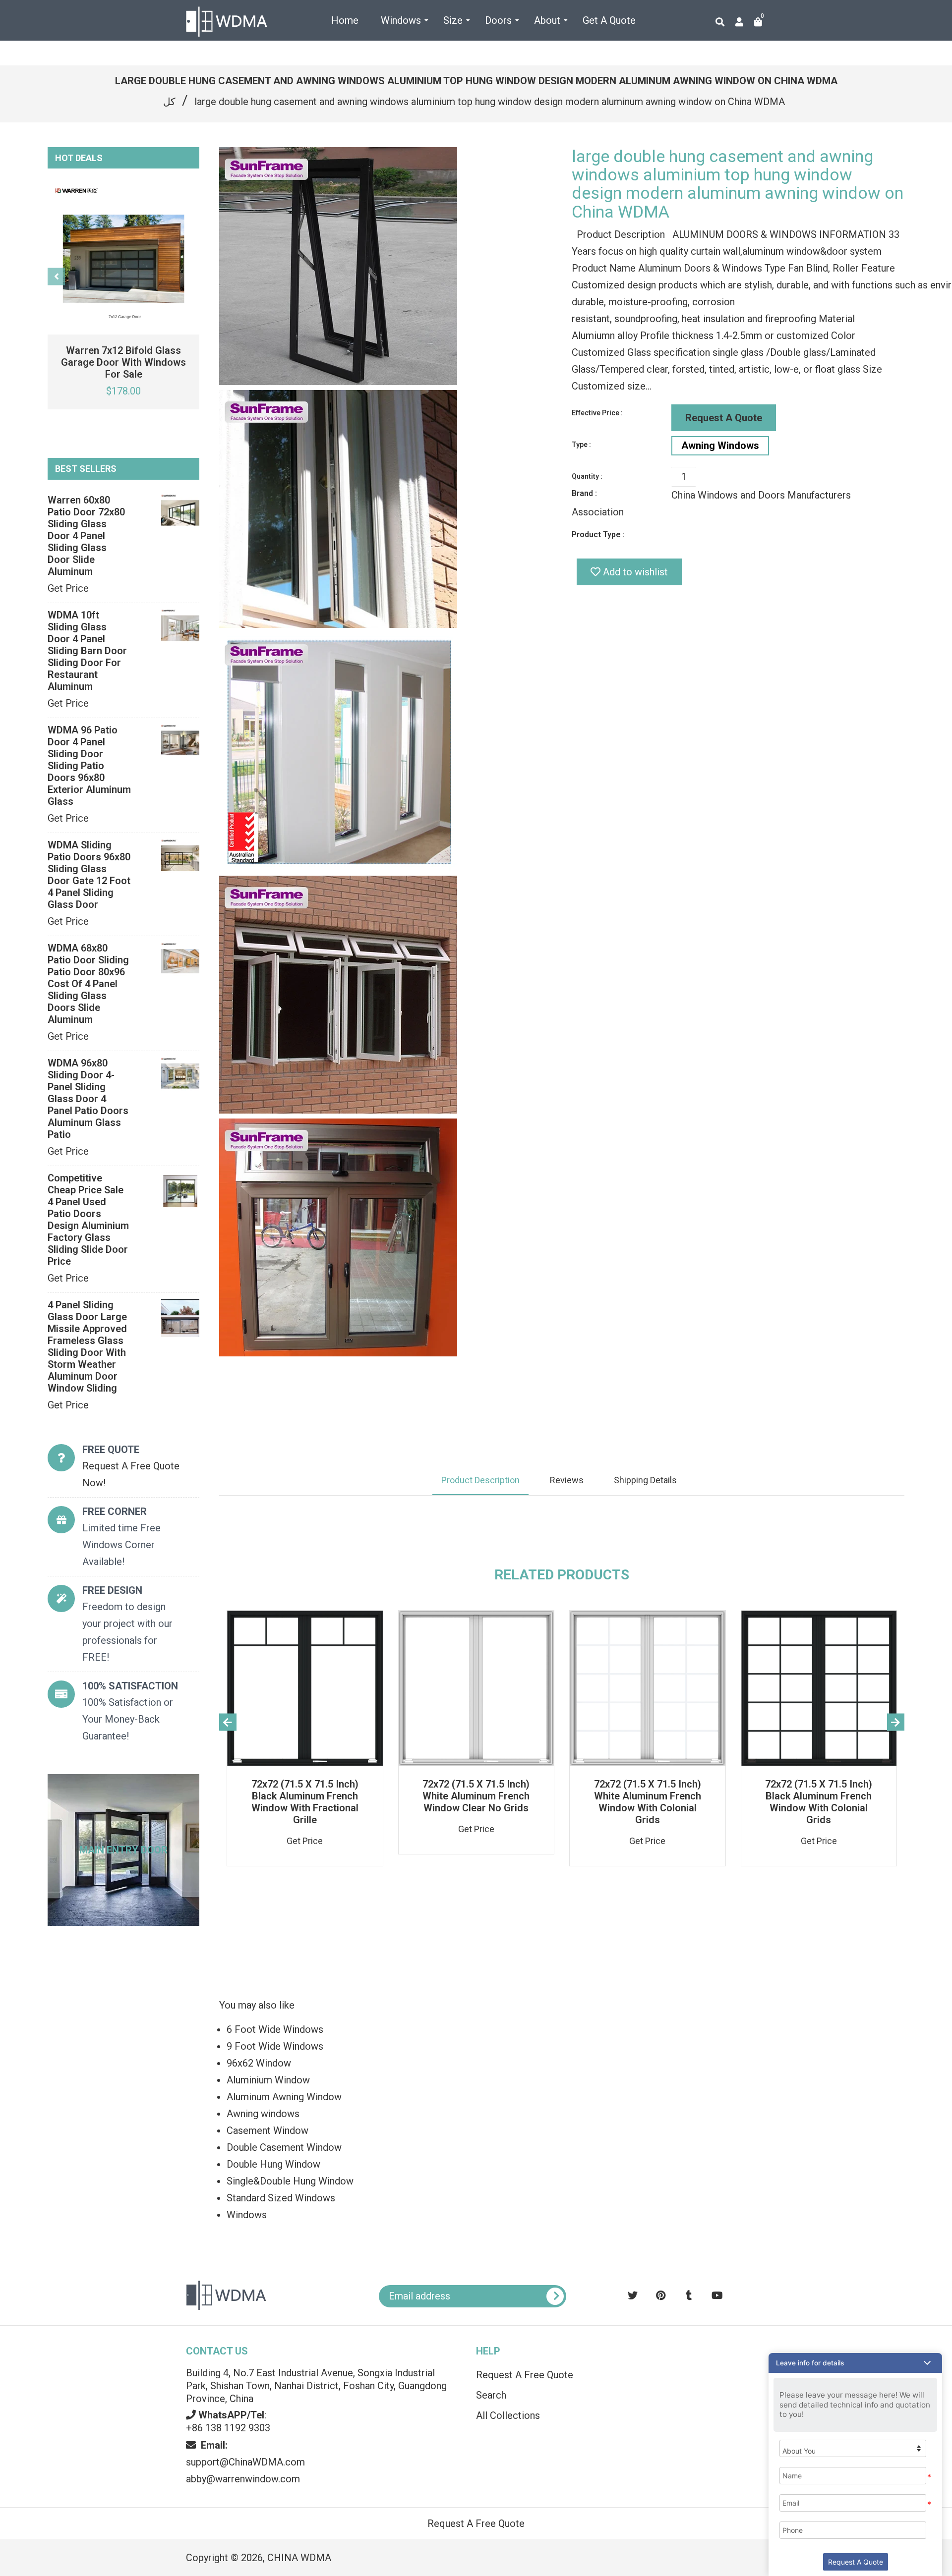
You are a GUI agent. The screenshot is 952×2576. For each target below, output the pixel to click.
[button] (855, 2363)
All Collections (508, 2415)
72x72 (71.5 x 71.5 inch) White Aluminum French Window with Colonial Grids (648, 1802)
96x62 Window (259, 2063)
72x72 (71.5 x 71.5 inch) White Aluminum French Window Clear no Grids (476, 1796)
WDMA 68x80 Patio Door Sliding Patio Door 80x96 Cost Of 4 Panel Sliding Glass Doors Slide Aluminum (88, 984)
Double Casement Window (284, 2147)
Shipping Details (645, 1480)
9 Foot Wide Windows (275, 2046)
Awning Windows (720, 446)
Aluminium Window (268, 2080)
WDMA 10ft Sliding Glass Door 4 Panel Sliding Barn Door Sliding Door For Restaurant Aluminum (87, 651)
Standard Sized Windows (281, 2198)
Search (491, 2395)
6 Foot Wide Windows (275, 2029)
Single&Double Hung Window (290, 2181)
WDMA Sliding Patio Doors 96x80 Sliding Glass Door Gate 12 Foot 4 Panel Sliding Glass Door (89, 875)
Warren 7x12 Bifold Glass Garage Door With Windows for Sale (123, 362)
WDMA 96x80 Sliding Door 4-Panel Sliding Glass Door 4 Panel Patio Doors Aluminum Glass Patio (88, 1099)
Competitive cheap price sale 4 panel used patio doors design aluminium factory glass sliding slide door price (88, 1220)
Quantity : (587, 476)
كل (169, 102)
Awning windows (263, 2114)
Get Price (68, 588)
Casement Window (268, 2130)
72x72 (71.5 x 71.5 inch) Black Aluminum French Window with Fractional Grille (305, 1802)
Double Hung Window (273, 2164)
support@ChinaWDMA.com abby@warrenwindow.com (245, 2462)
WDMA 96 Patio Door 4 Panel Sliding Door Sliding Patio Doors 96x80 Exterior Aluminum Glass (89, 766)
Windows (247, 2215)
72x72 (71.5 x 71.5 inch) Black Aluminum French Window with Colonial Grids (819, 1802)
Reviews (567, 1480)
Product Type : (598, 534)
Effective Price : (597, 413)
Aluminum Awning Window (284, 2097)
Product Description (480, 1480)
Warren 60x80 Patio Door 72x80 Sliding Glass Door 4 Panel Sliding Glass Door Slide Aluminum (86, 536)
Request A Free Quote (525, 2375)
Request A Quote (724, 418)
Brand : (584, 493)
